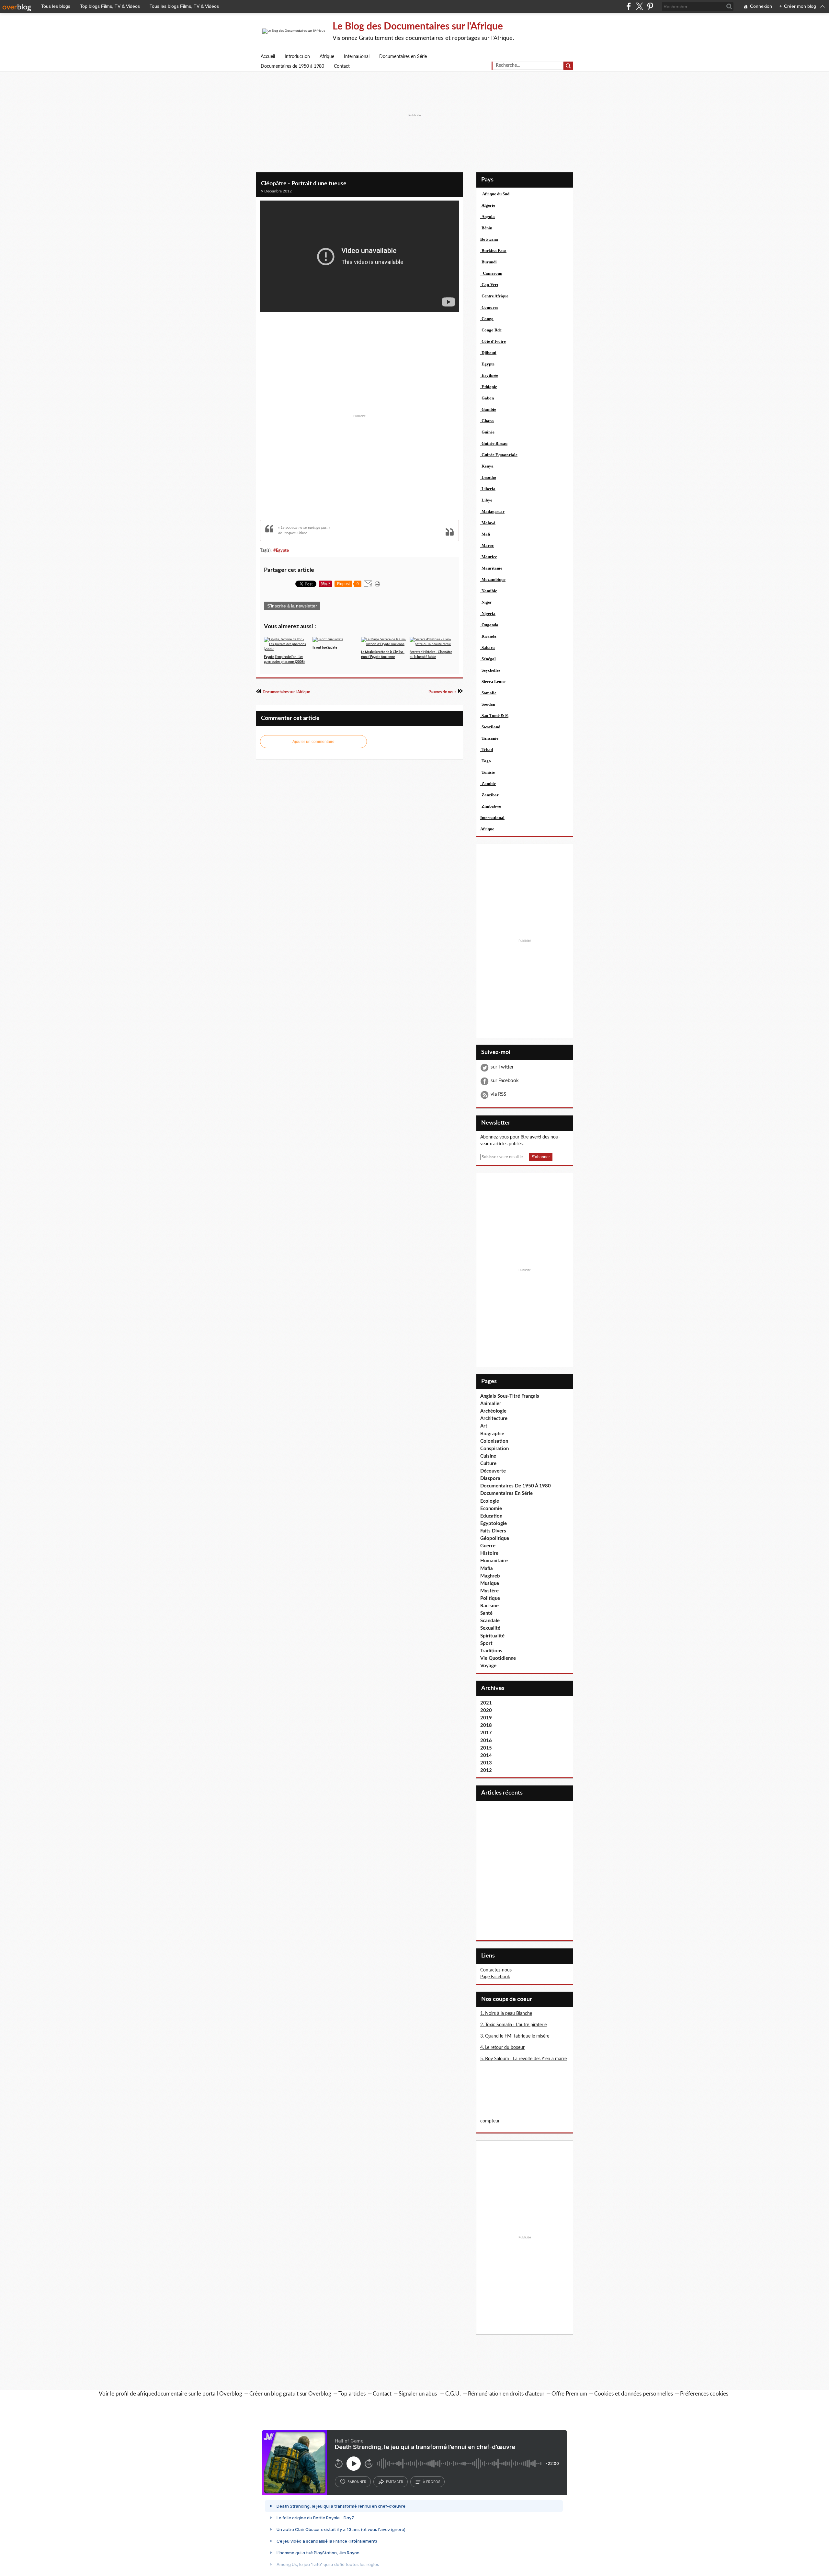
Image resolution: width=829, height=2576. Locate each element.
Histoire (489, 1553)
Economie (491, 1509)
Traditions (491, 1651)
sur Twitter (502, 1067)
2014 (486, 1756)
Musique (490, 1583)
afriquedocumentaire (162, 2394)
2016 (486, 1741)
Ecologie (490, 1501)
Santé (486, 1613)
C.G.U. (453, 2394)
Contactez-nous (496, 1970)
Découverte (493, 1471)
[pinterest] (650, 6)
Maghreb (490, 1576)
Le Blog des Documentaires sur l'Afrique (418, 27)
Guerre (488, 1546)
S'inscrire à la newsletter (292, 606)
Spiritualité (492, 1636)
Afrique (327, 57)
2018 (486, 1725)
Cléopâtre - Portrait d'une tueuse (304, 184)
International (357, 57)
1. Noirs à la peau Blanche (506, 2014)
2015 (486, 1748)
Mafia (487, 1569)
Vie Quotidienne (498, 1658)
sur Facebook (505, 1081)
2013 (486, 1763)
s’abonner (357, 2482)
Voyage (488, 1666)
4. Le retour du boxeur (502, 2048)
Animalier (491, 1404)
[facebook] (629, 6)
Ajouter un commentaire (313, 742)
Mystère (489, 1591)
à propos (432, 2482)
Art (484, 1426)
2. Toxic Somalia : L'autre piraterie (513, 2025)
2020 (486, 1710)
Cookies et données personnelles (634, 2394)
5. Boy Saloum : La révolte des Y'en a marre (523, 2059)
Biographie (492, 1434)
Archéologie (493, 1411)
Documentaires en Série (403, 57)
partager (395, 2482)
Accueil (268, 57)
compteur (490, 2121)
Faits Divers (493, 1531)
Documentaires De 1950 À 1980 (516, 1486)
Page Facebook (495, 1977)
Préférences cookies (704, 2394)
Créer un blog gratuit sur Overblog (290, 2394)
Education (491, 1516)
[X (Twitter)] (639, 6)
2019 (486, 1718)
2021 (486, 1703)
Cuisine (488, 1456)
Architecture (494, 1419)
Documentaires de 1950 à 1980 (292, 66)
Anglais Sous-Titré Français (510, 1396)
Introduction (297, 57)
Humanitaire (494, 1561)
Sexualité (490, 1628)
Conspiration (494, 1449)
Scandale (490, 1621)
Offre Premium (569, 2394)
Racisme (489, 1606)
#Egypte (281, 550)
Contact (342, 66)
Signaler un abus (418, 2394)
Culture (488, 1464)
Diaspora (490, 1479)
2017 (486, 1733)
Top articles (352, 2394)
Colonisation (494, 1441)
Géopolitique (495, 1538)
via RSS (498, 1094)
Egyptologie (494, 1524)
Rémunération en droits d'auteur (506, 2394)
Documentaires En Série (506, 1493)
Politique (490, 1598)
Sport (486, 1643)
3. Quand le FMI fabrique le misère (515, 2036)
